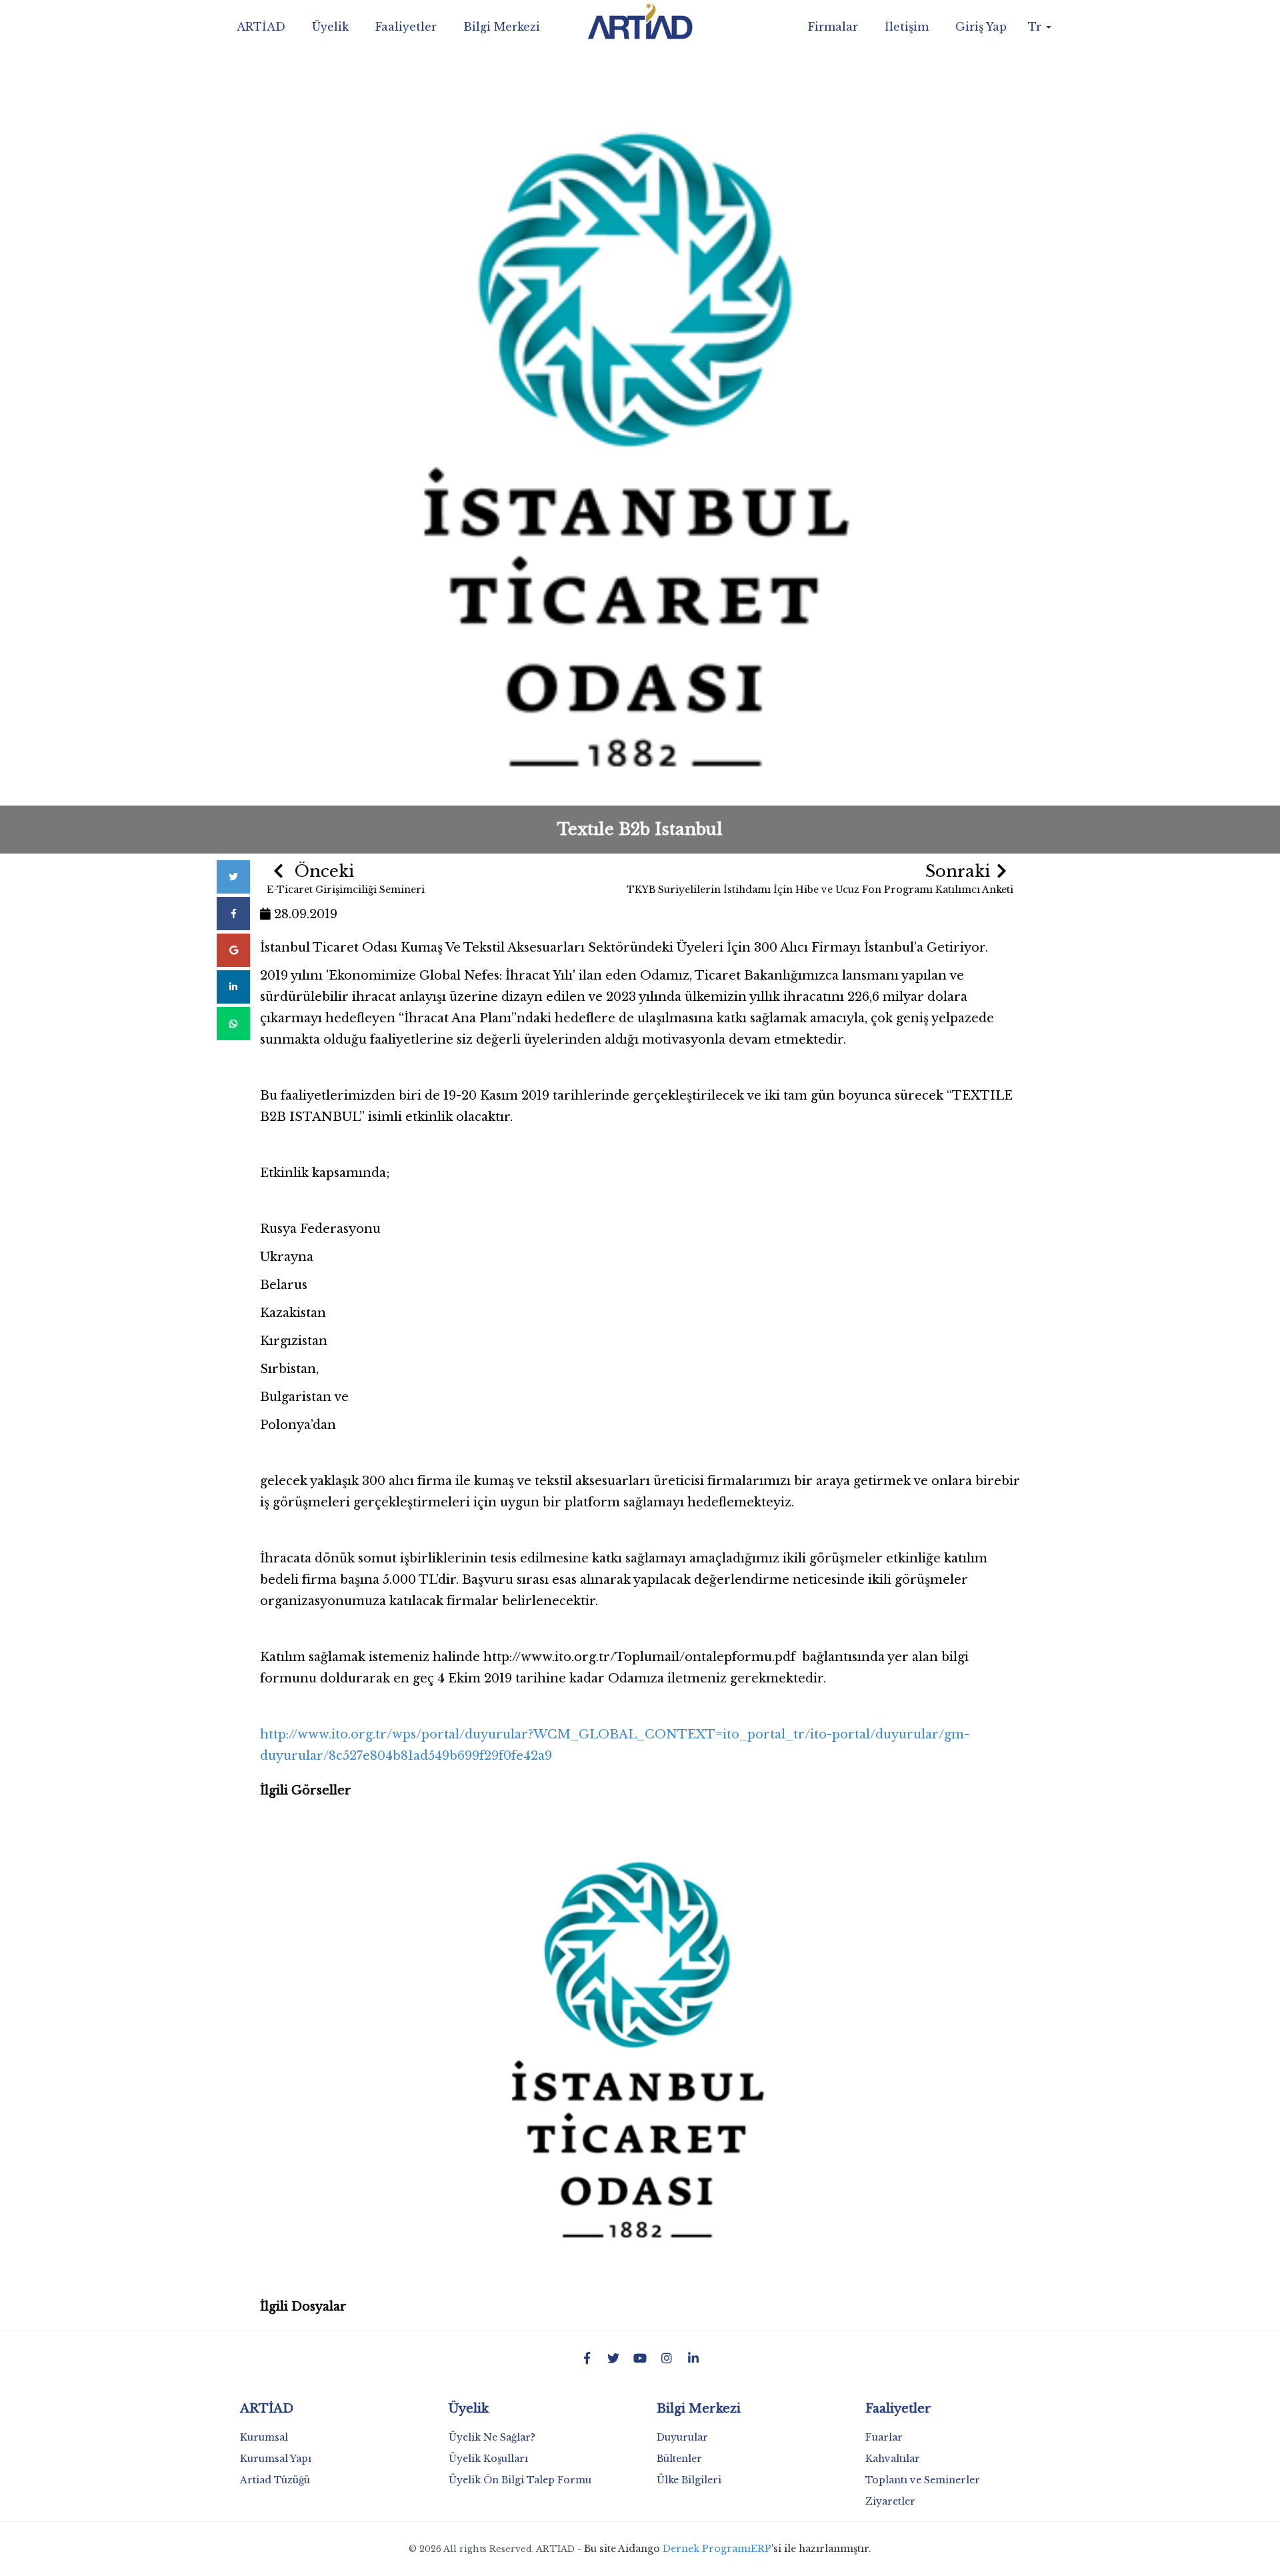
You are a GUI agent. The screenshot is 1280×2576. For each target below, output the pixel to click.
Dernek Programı (707, 2549)
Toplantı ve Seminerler (923, 2480)
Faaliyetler (406, 27)
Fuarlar (884, 2437)
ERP (761, 2549)
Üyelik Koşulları (488, 2459)
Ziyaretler (890, 2501)
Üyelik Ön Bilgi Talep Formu (520, 2480)
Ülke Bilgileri (689, 2480)
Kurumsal (264, 2437)
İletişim (907, 27)
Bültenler (679, 2459)
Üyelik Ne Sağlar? (492, 2437)
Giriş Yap (981, 27)
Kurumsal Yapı (276, 2459)
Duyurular (682, 2437)
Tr (1036, 27)
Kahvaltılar (893, 2459)
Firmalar (833, 27)
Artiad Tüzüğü (275, 2480)
